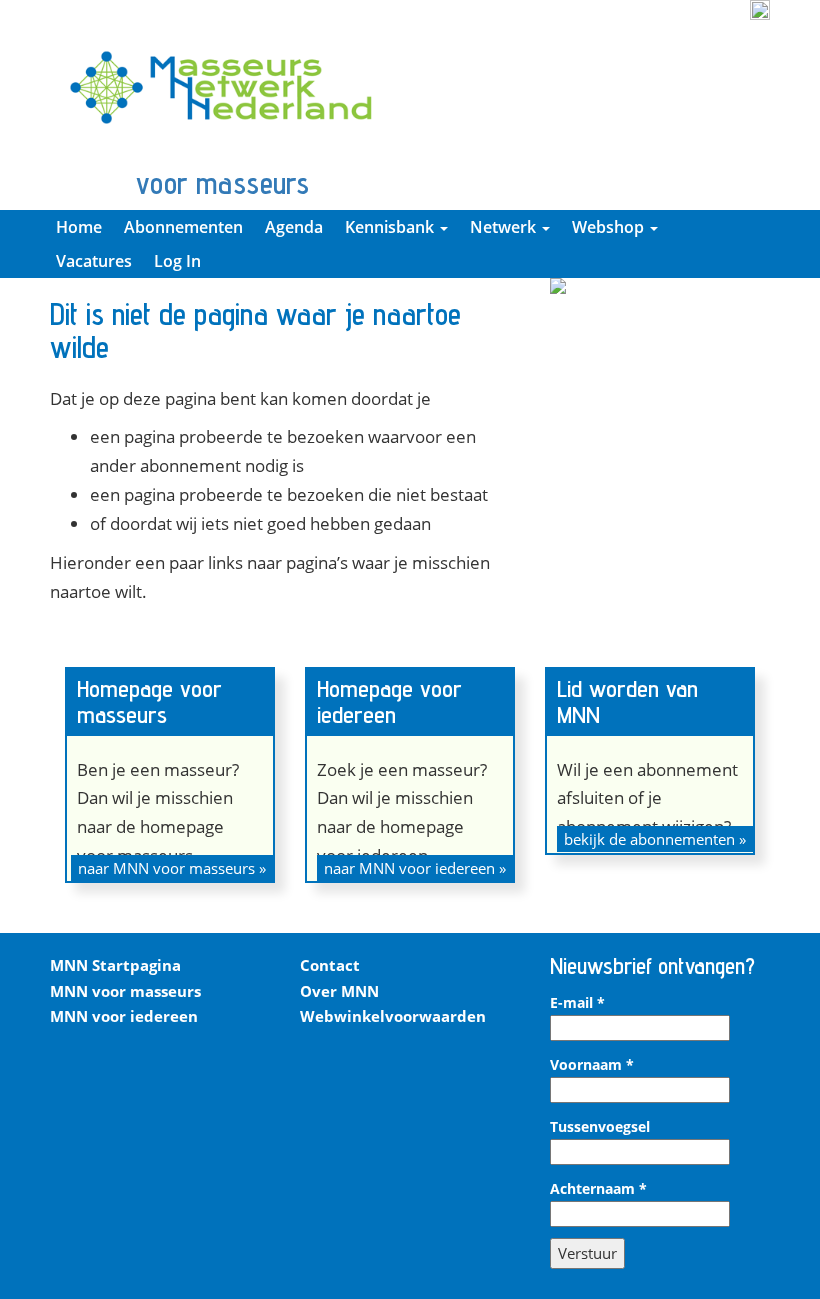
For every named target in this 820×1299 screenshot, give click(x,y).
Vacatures (94, 261)
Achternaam (598, 1189)
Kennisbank (391, 227)
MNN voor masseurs (125, 991)
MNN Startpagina (115, 965)
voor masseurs (222, 183)
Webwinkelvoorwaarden (393, 1016)
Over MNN (339, 991)
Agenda (294, 227)
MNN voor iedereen (124, 1016)
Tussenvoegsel (600, 1127)
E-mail (577, 1003)
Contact (330, 965)
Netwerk (505, 227)
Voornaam (592, 1065)
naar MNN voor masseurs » (172, 868)
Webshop (610, 227)
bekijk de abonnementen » (655, 839)
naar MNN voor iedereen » (415, 868)
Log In (177, 261)
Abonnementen (183, 227)
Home (79, 227)
